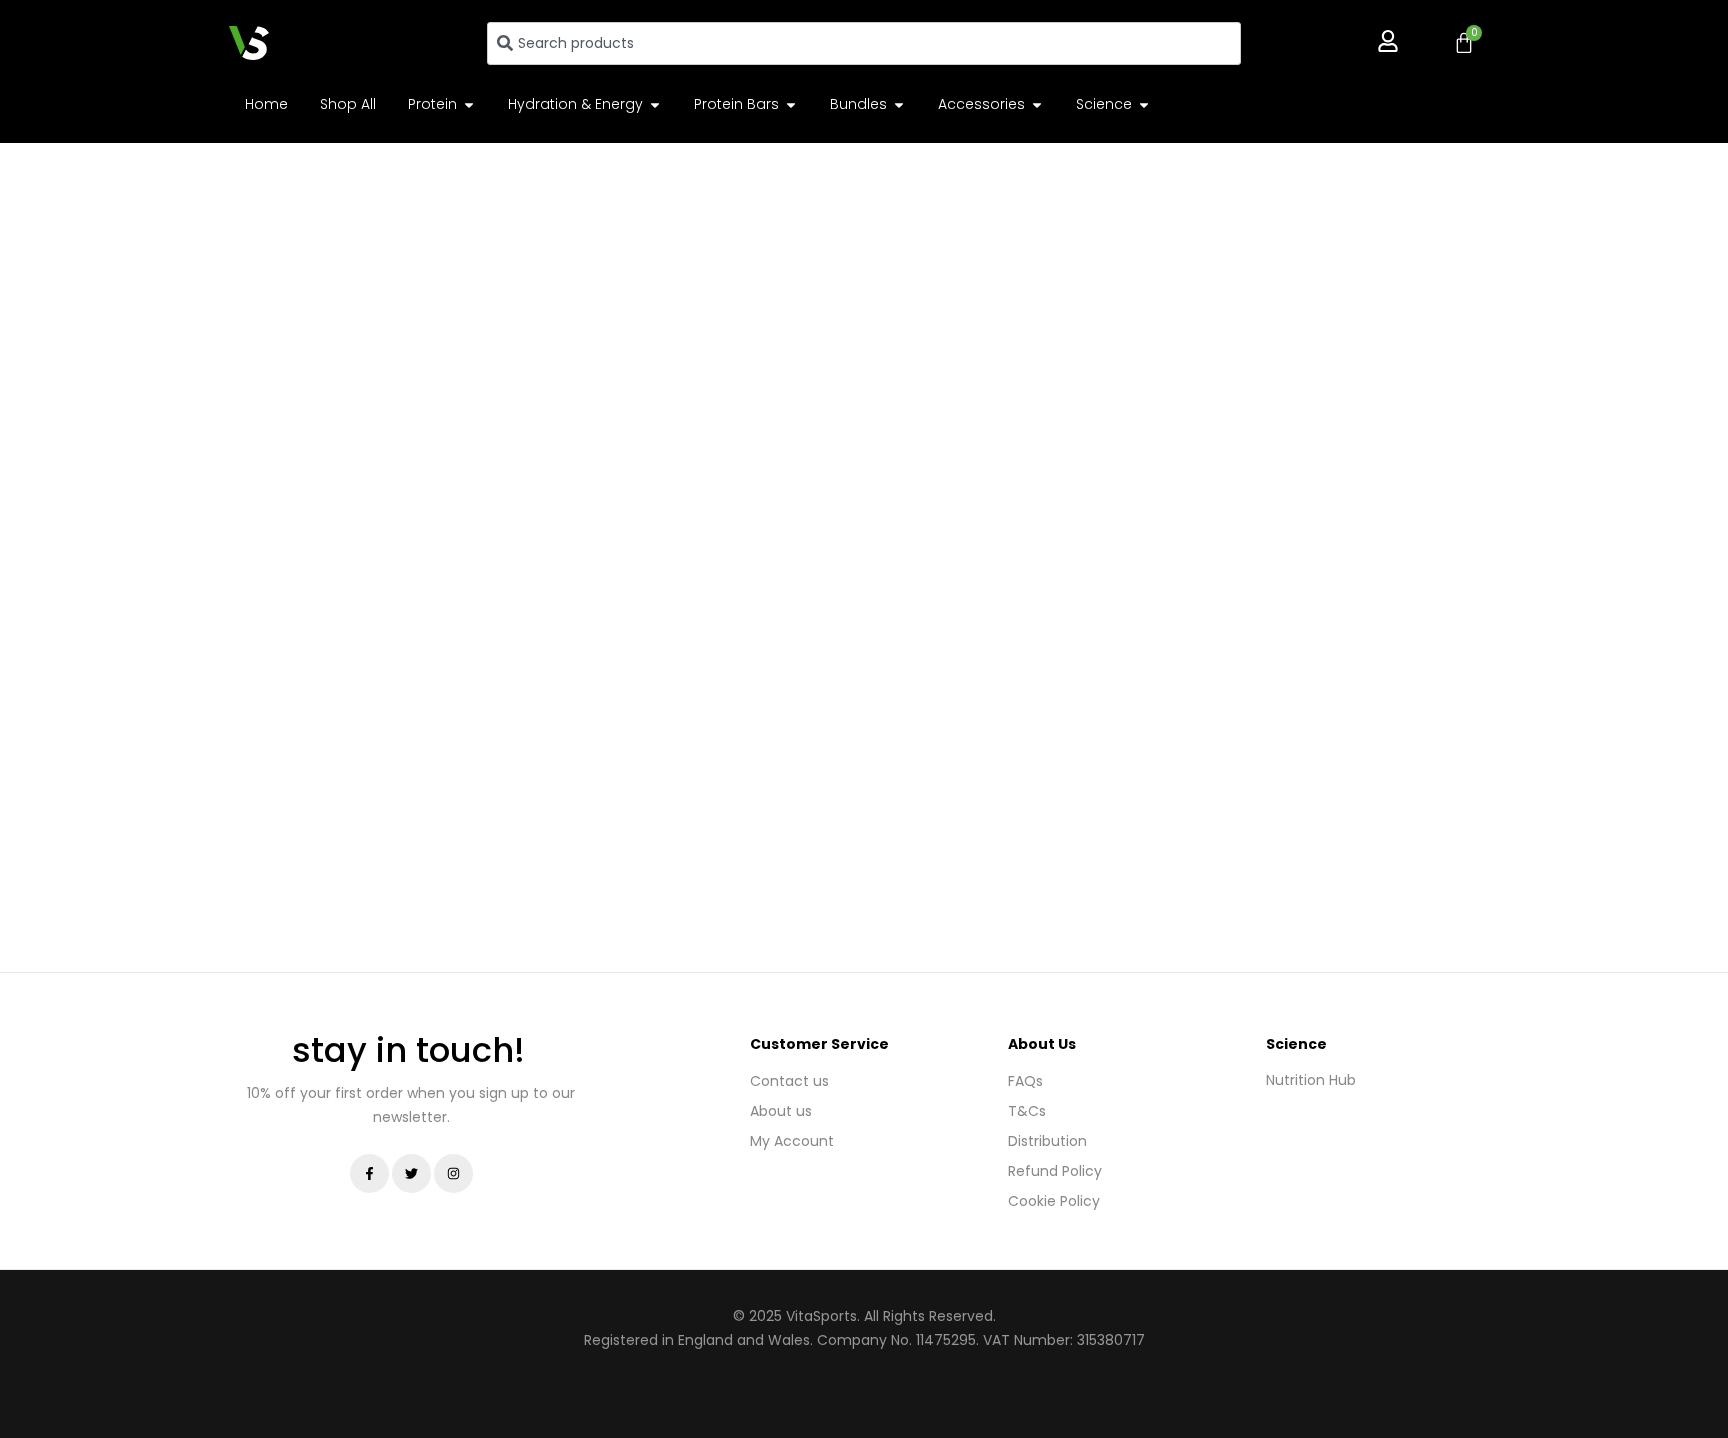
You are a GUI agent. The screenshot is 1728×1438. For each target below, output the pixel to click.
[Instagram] (453, 1173)
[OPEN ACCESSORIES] (1037, 104)
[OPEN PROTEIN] (469, 104)
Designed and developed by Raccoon (863, 1381)
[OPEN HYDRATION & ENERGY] (655, 104)
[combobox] (864, 43)
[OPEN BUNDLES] (899, 104)
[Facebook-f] (369, 1173)
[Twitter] (411, 1173)
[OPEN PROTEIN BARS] (791, 104)
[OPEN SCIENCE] (1144, 104)
